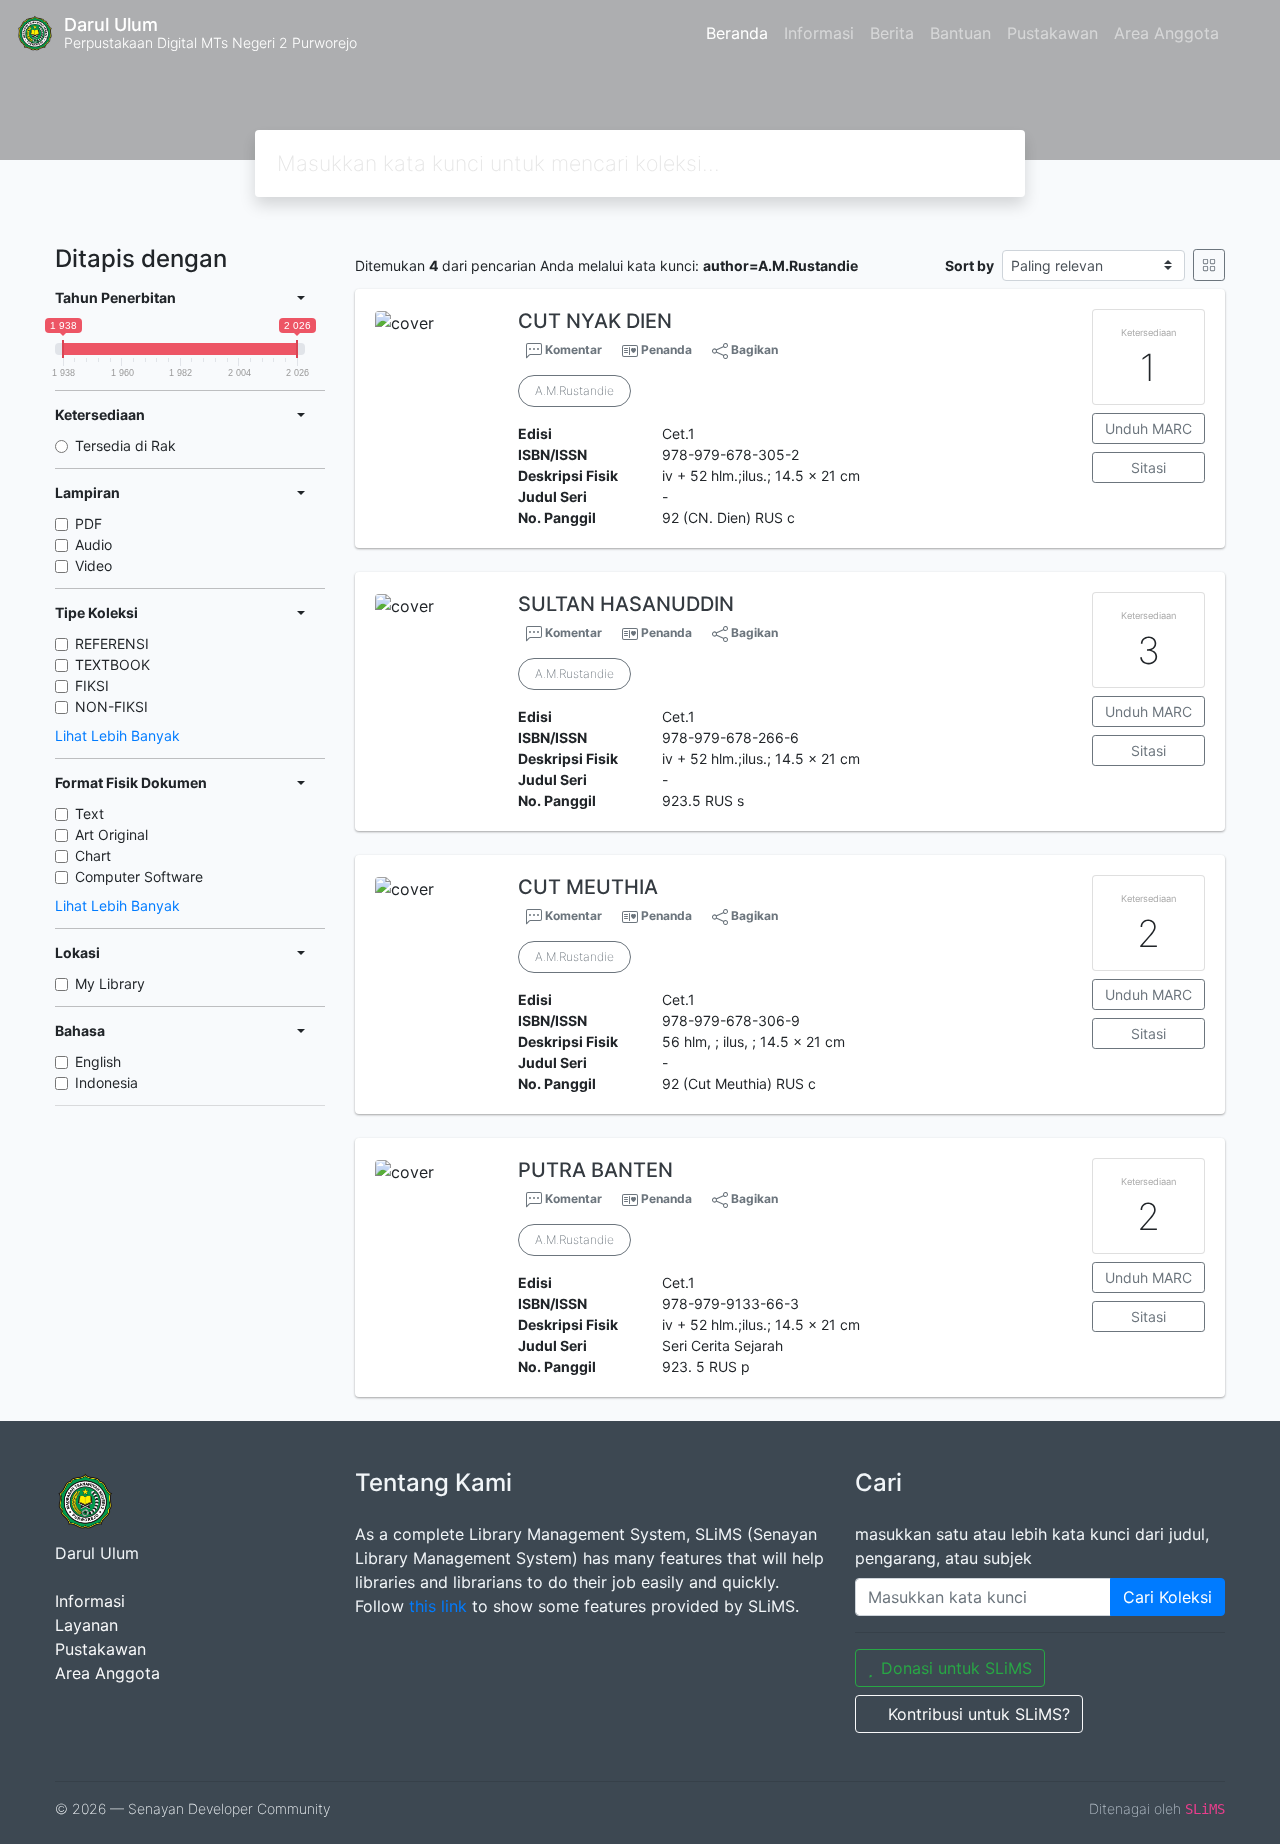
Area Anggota (1166, 33)
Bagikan (753, 349)
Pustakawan (1052, 33)
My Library (110, 983)
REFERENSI (112, 643)
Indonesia (106, 1082)
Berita (892, 33)
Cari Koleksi (1167, 1597)
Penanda (666, 349)
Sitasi (1148, 467)
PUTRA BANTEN (595, 1170)
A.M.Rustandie (574, 390)
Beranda (737, 33)
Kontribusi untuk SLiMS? (979, 1714)
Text (89, 813)
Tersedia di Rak (125, 445)
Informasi (819, 33)
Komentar (572, 349)
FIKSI (92, 685)
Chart (93, 855)
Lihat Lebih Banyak (117, 735)
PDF (88, 523)
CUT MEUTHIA (588, 887)
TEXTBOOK (112, 664)
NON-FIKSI (111, 706)
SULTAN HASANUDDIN (626, 604)
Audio (93, 544)
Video (93, 565)
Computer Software (139, 876)
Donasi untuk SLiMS (956, 1668)
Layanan (86, 1625)
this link (438, 1606)
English (98, 1061)
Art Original (111, 834)
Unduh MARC (1148, 428)
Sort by (969, 265)
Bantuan (960, 33)
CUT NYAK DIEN (595, 321)
